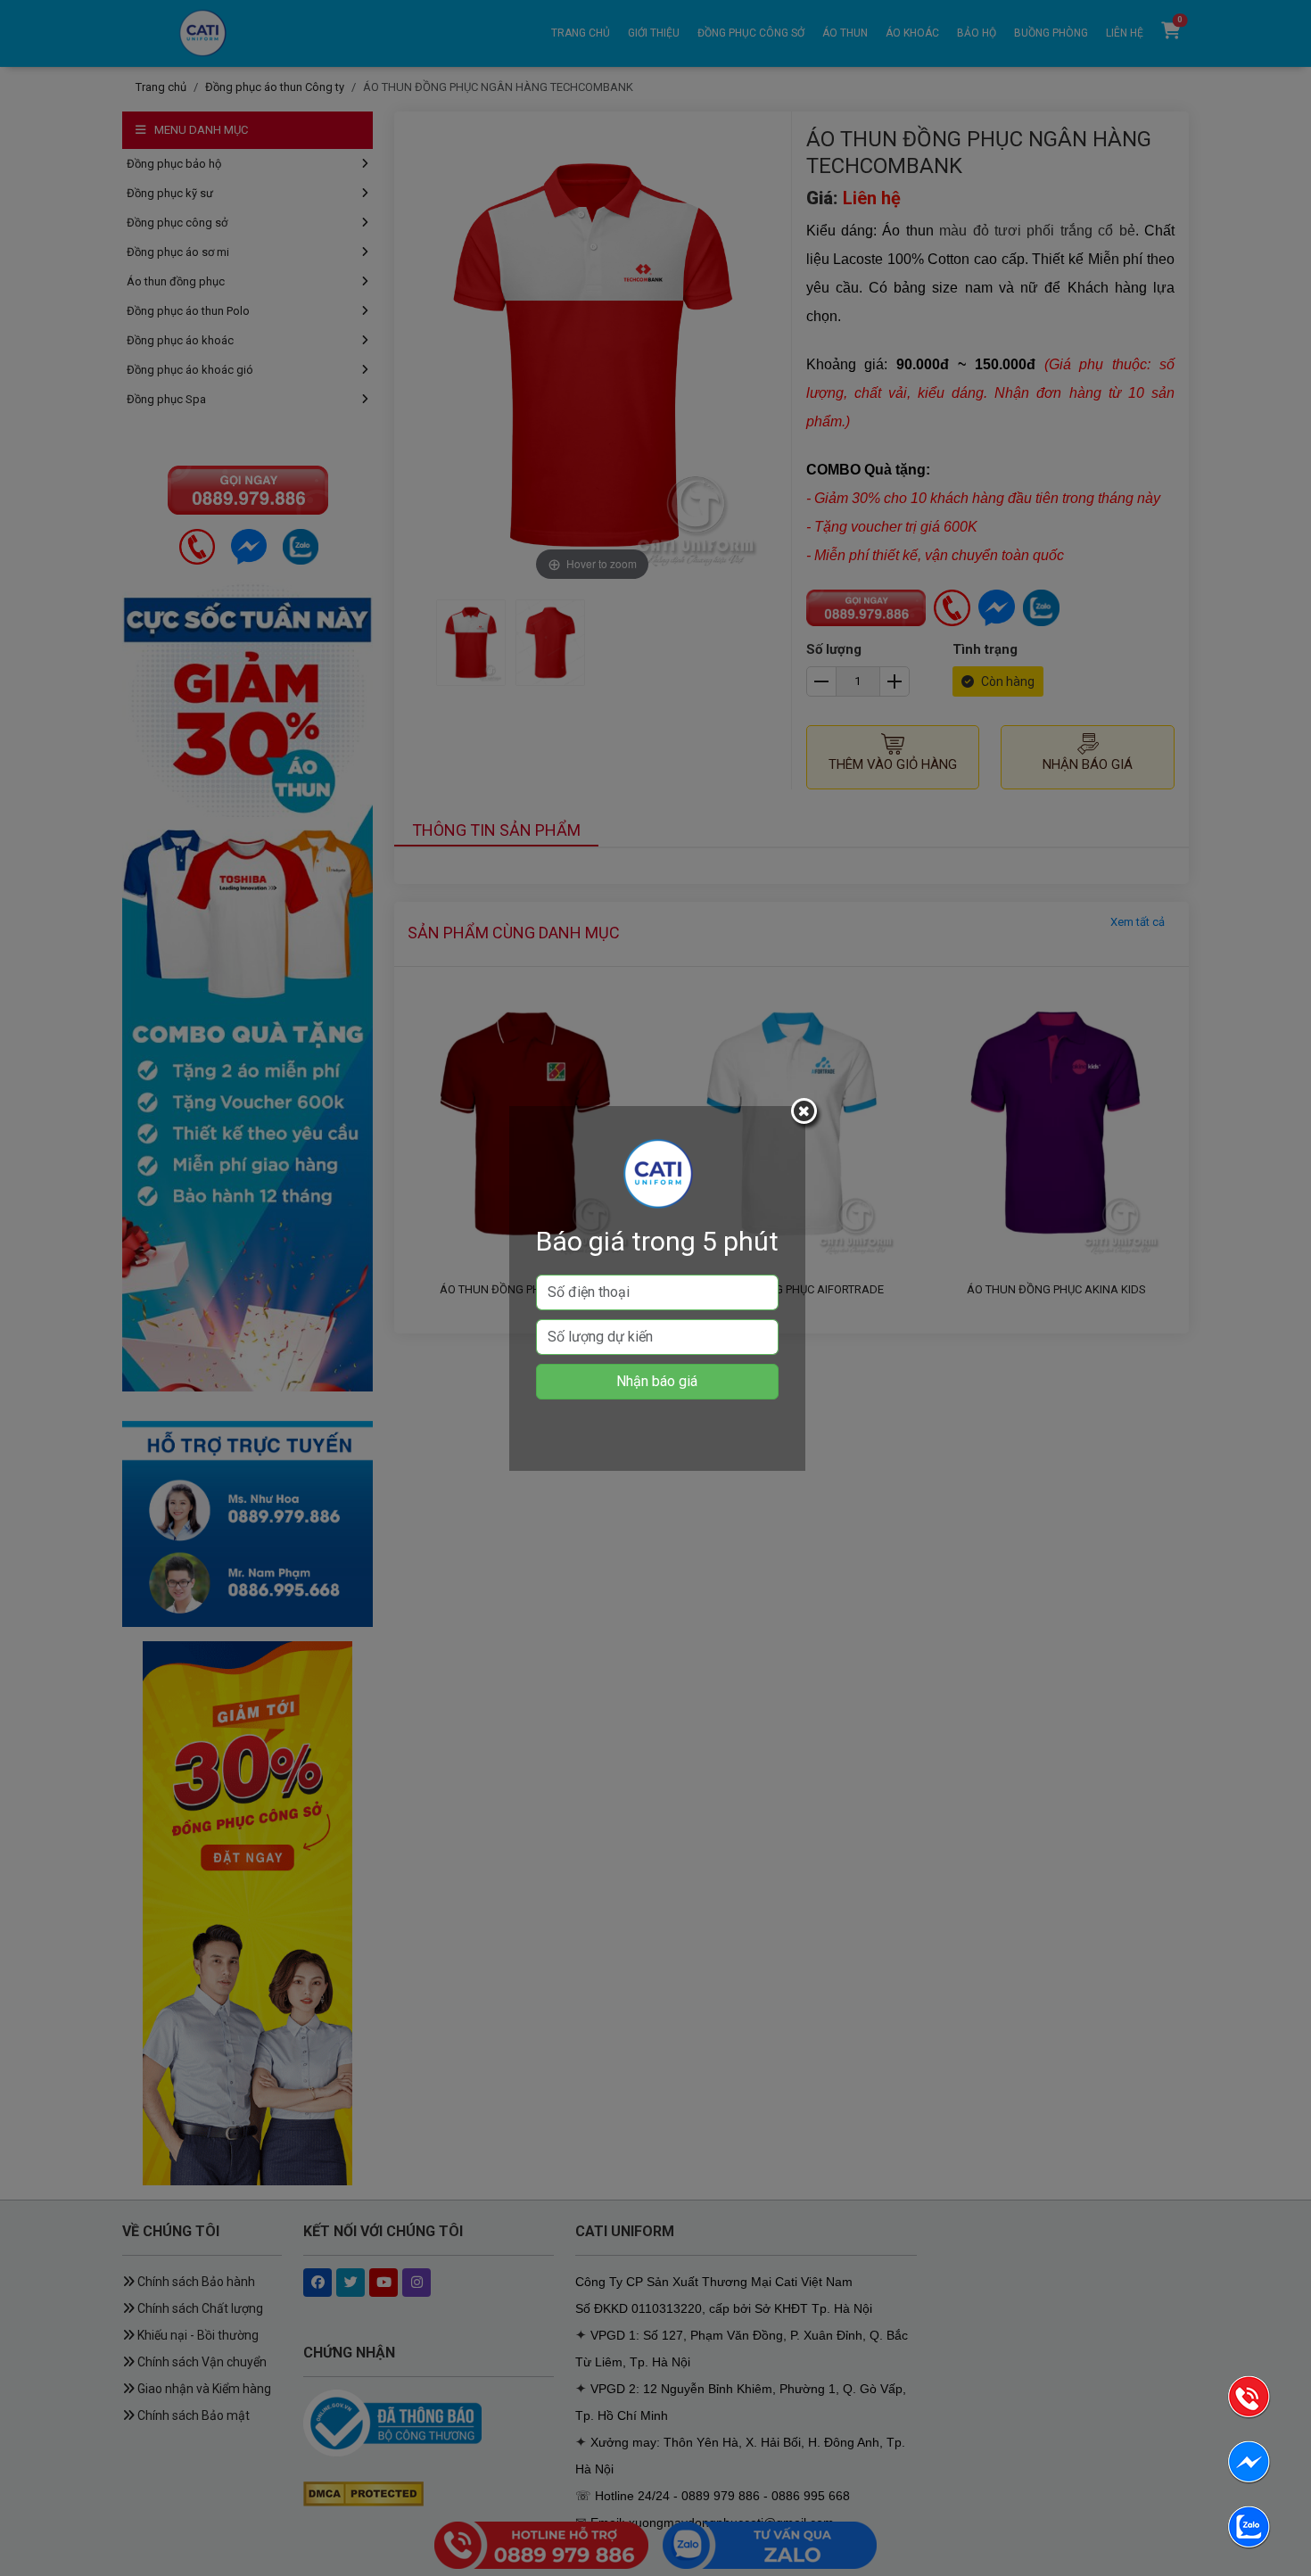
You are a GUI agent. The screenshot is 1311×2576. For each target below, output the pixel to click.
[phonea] (1249, 2400)
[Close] (806, 1114)
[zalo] (1249, 2530)
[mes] (1249, 2465)
